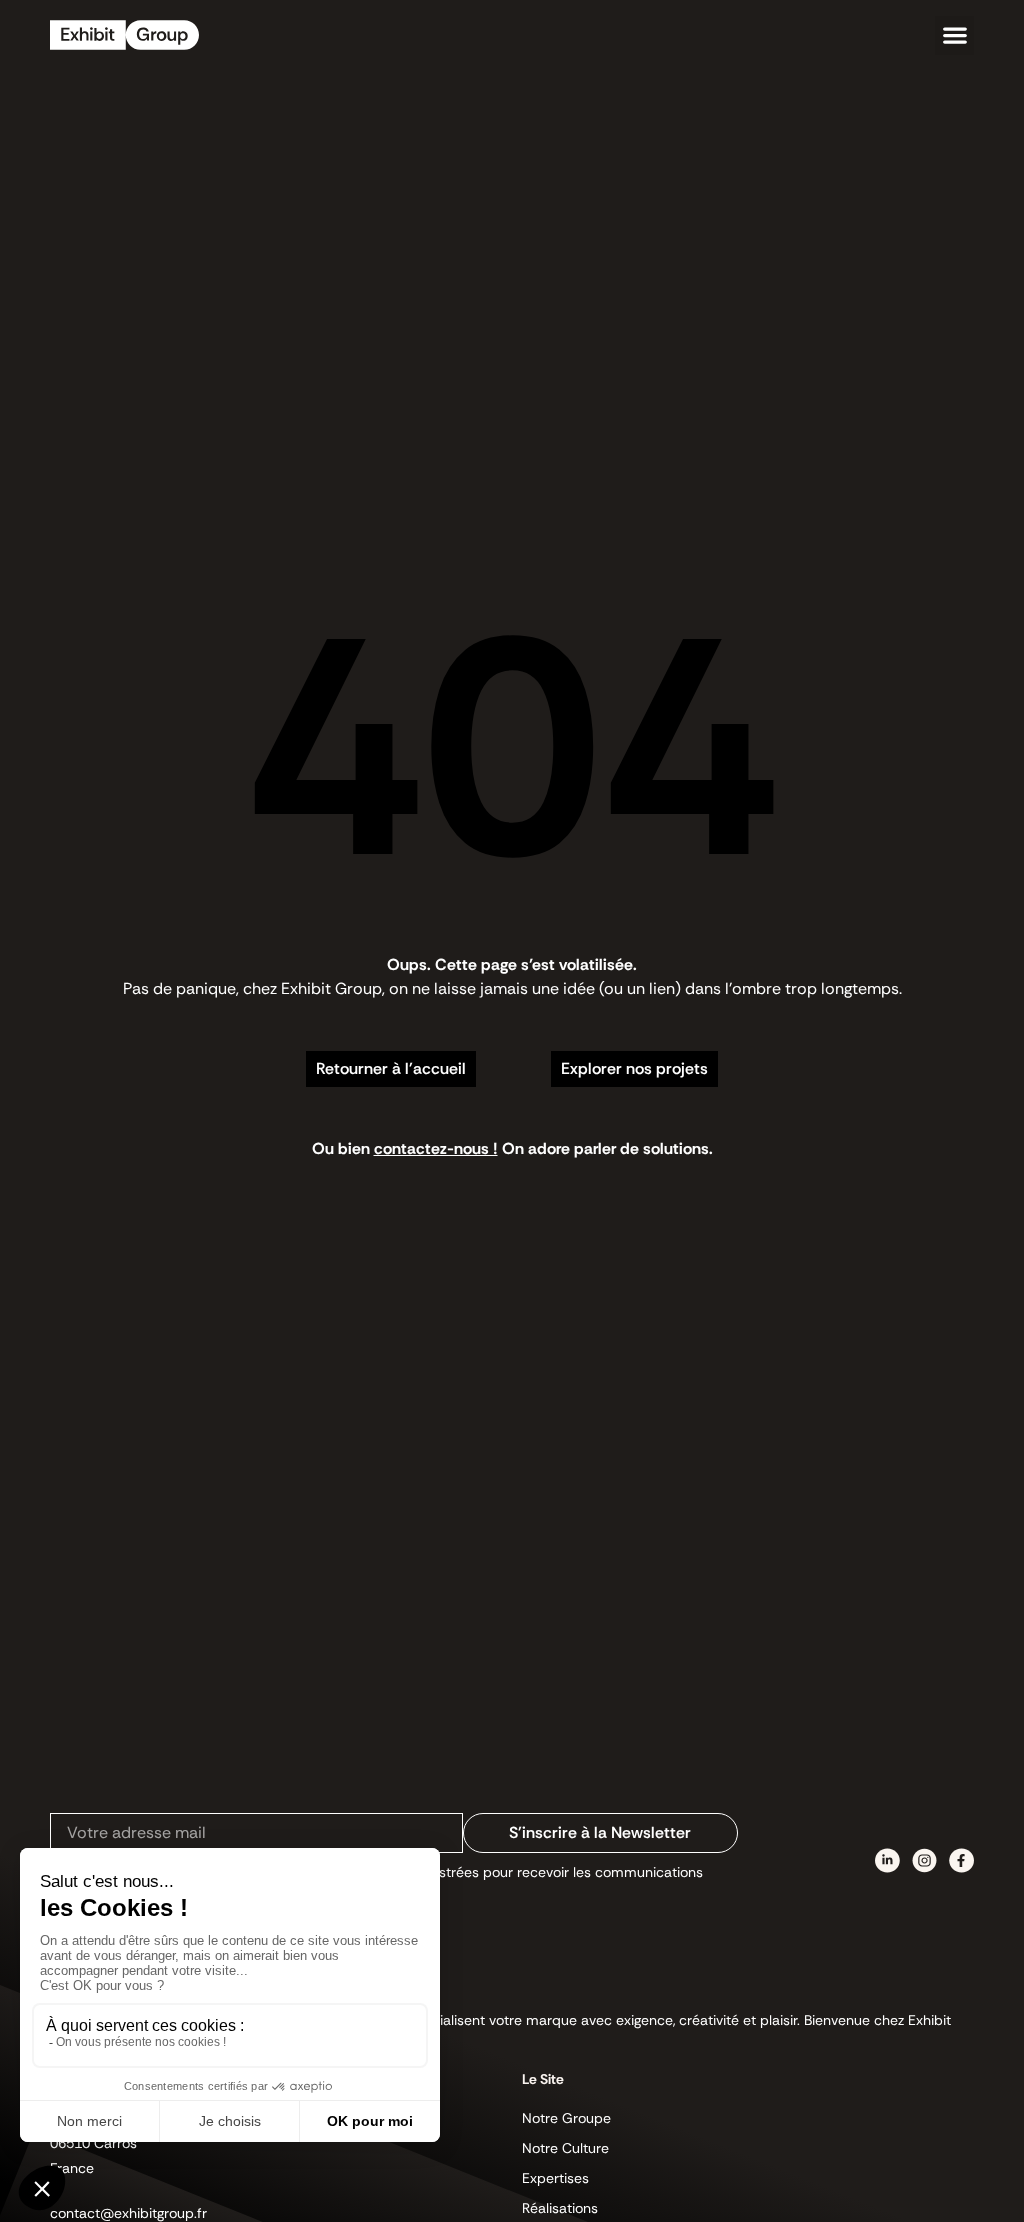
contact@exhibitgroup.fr (128, 2213)
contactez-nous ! (436, 1148)
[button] (954, 35)
